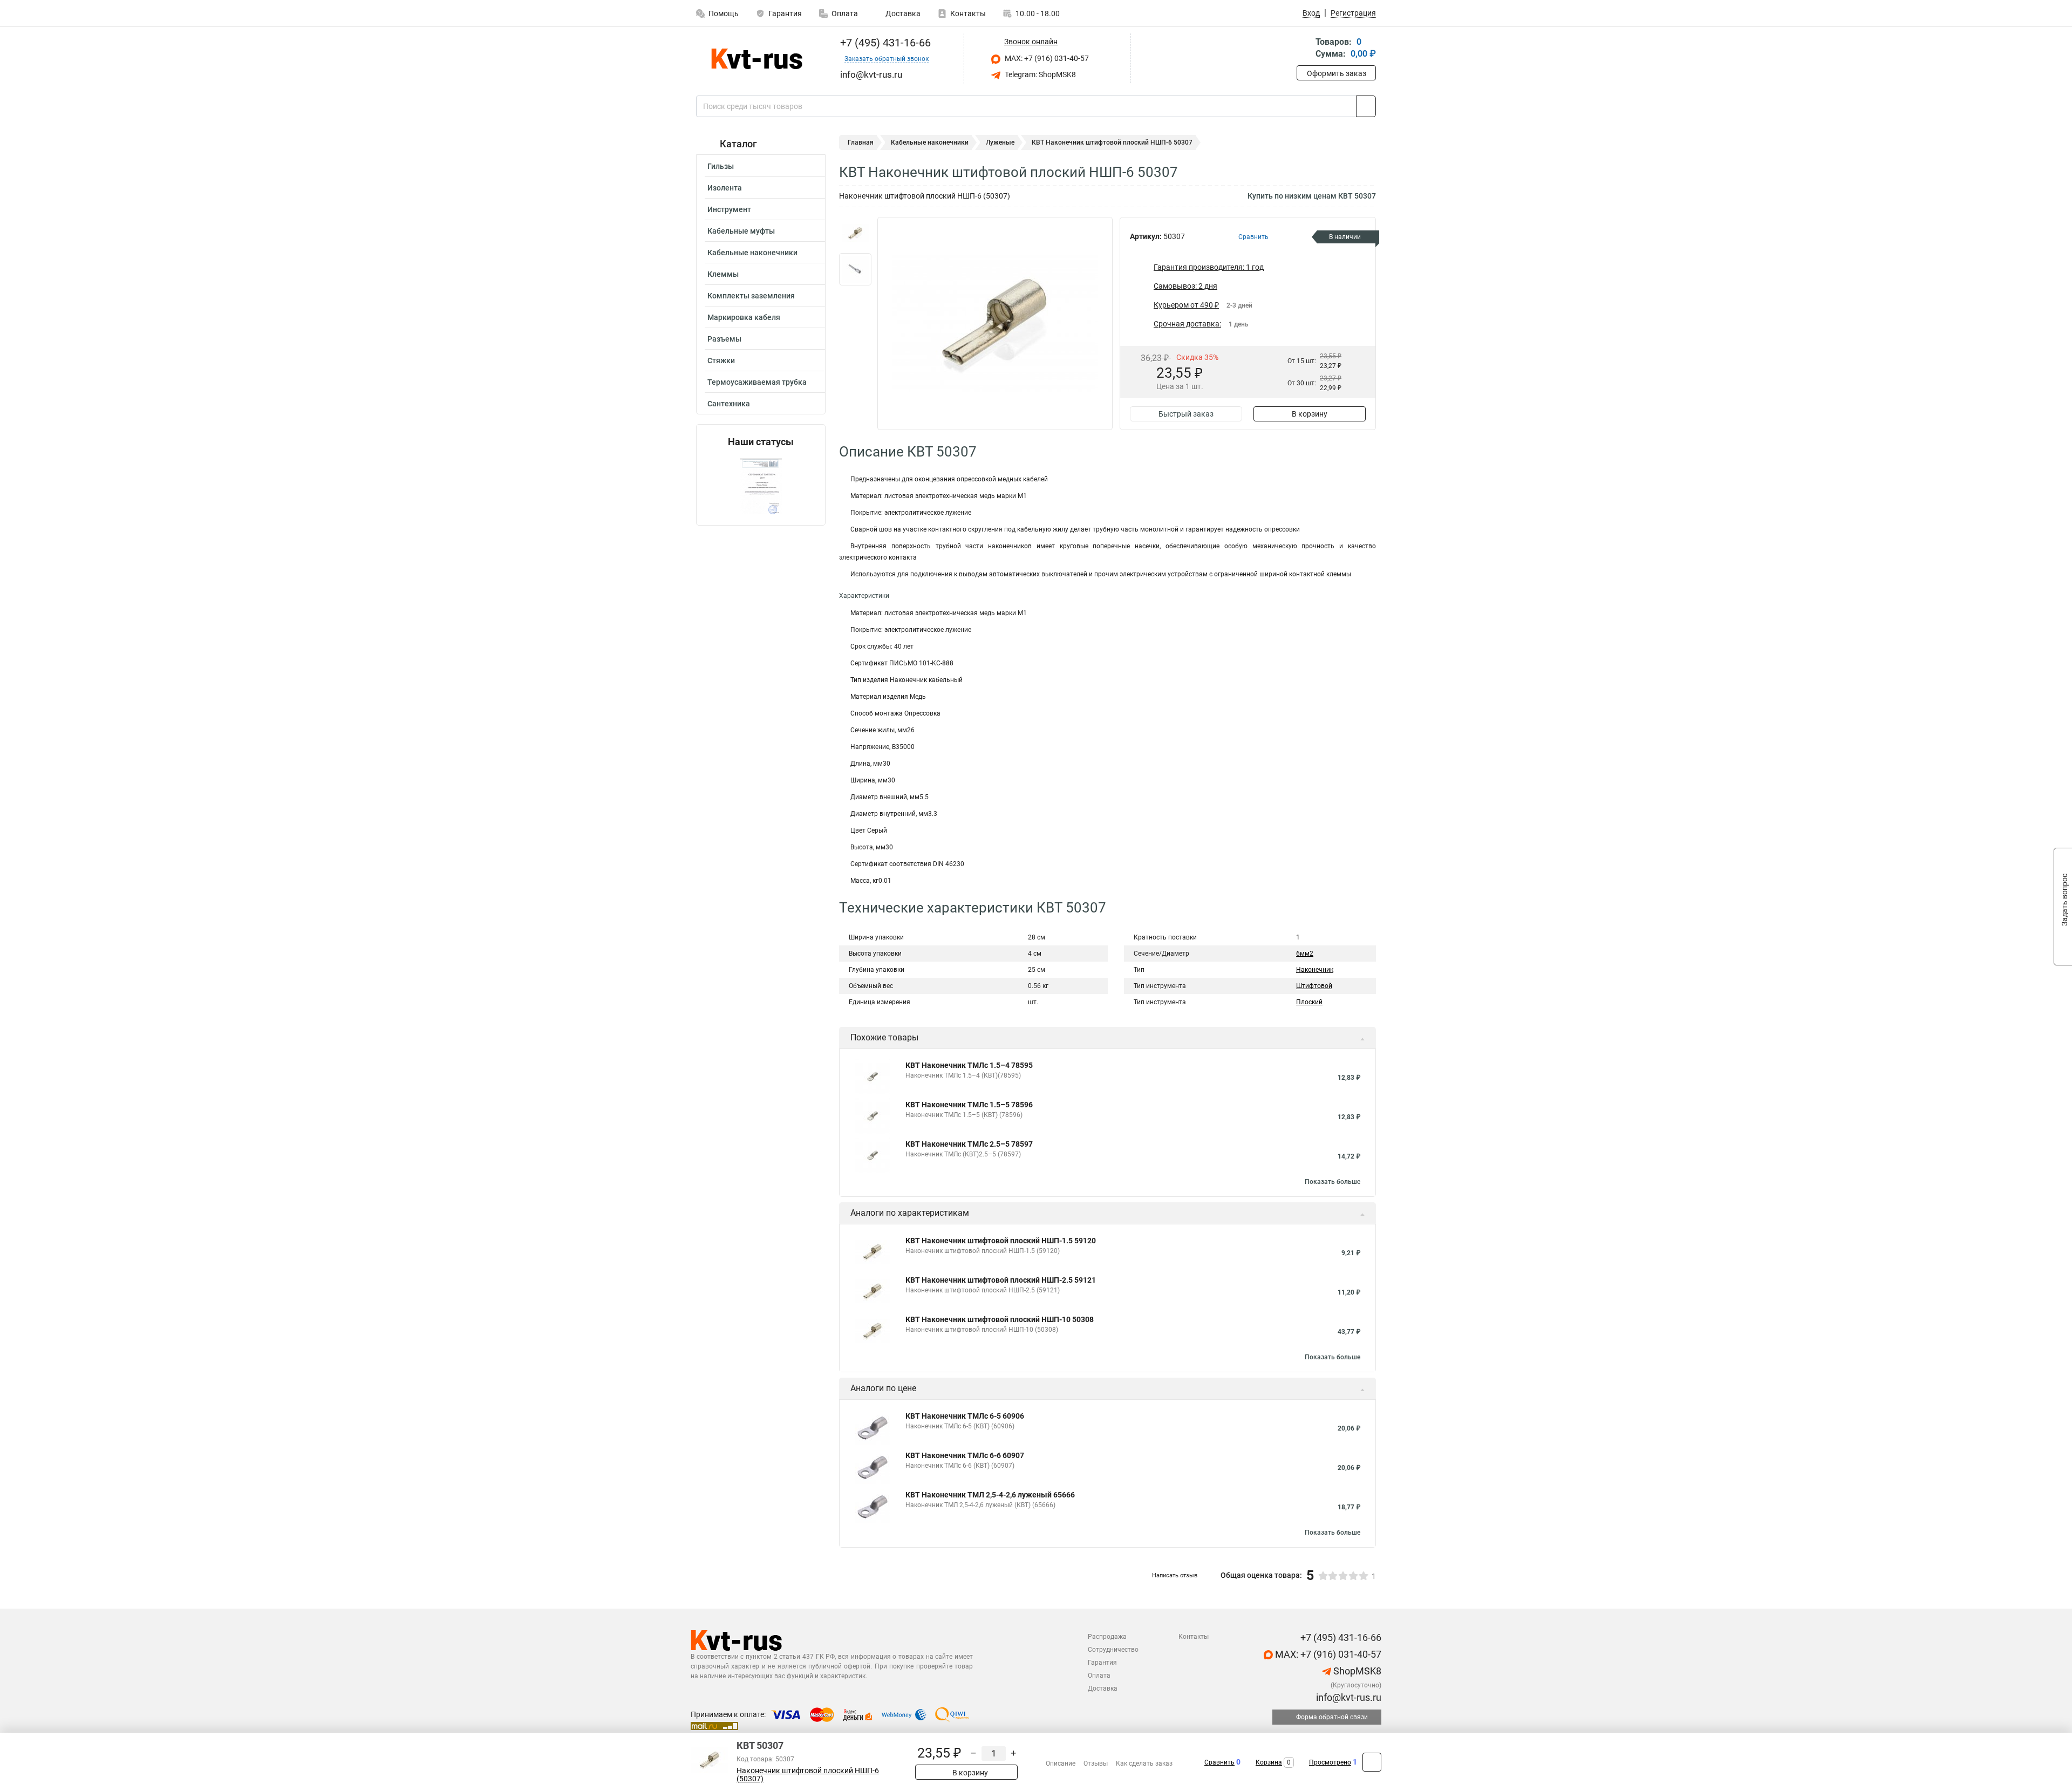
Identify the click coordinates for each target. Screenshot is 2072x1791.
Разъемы (724, 339)
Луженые (1000, 142)
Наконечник (1315, 970)
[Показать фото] (855, 233)
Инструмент (729, 209)
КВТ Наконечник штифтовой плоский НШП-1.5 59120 (1001, 1241)
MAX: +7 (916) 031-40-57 (1046, 58)
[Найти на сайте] (1366, 106)
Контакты (968, 13)
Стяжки (721, 360)
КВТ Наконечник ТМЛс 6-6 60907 (965, 1455)
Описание (1061, 1763)
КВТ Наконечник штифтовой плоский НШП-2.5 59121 (1001, 1280)
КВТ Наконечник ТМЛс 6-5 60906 (965, 1416)
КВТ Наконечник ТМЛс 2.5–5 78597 (969, 1144)
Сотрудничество (1113, 1650)
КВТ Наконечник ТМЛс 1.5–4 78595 (969, 1065)
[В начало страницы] (1372, 1762)
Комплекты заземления (751, 296)
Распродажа (1107, 1637)
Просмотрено (1330, 1762)
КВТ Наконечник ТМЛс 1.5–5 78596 (969, 1105)
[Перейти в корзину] (1304, 49)
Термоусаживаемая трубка (757, 382)
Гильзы (721, 166)
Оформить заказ (1337, 73)
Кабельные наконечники (752, 253)
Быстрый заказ (1186, 414)
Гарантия (785, 13)
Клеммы (723, 274)
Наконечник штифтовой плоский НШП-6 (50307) (808, 1775)
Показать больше (1333, 1182)
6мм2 (1305, 954)
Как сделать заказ (1144, 1763)
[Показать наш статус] (761, 486)
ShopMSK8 (1356, 1671)
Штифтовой (1314, 986)
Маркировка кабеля (744, 317)
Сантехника (729, 404)
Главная (861, 142)
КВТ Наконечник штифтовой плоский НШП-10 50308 (1000, 1319)
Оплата (845, 13)
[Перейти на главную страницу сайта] (757, 59)
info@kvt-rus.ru (1348, 1697)
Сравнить (1219, 1762)
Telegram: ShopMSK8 (1040, 74)
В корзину (1310, 414)
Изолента (725, 188)
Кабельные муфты (741, 231)
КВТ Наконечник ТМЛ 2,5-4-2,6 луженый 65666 (990, 1495)
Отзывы (1096, 1763)
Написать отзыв (1175, 1575)
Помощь (724, 13)
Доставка (902, 13)
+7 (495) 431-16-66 (884, 43)
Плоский (1309, 1002)
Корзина (1269, 1762)
